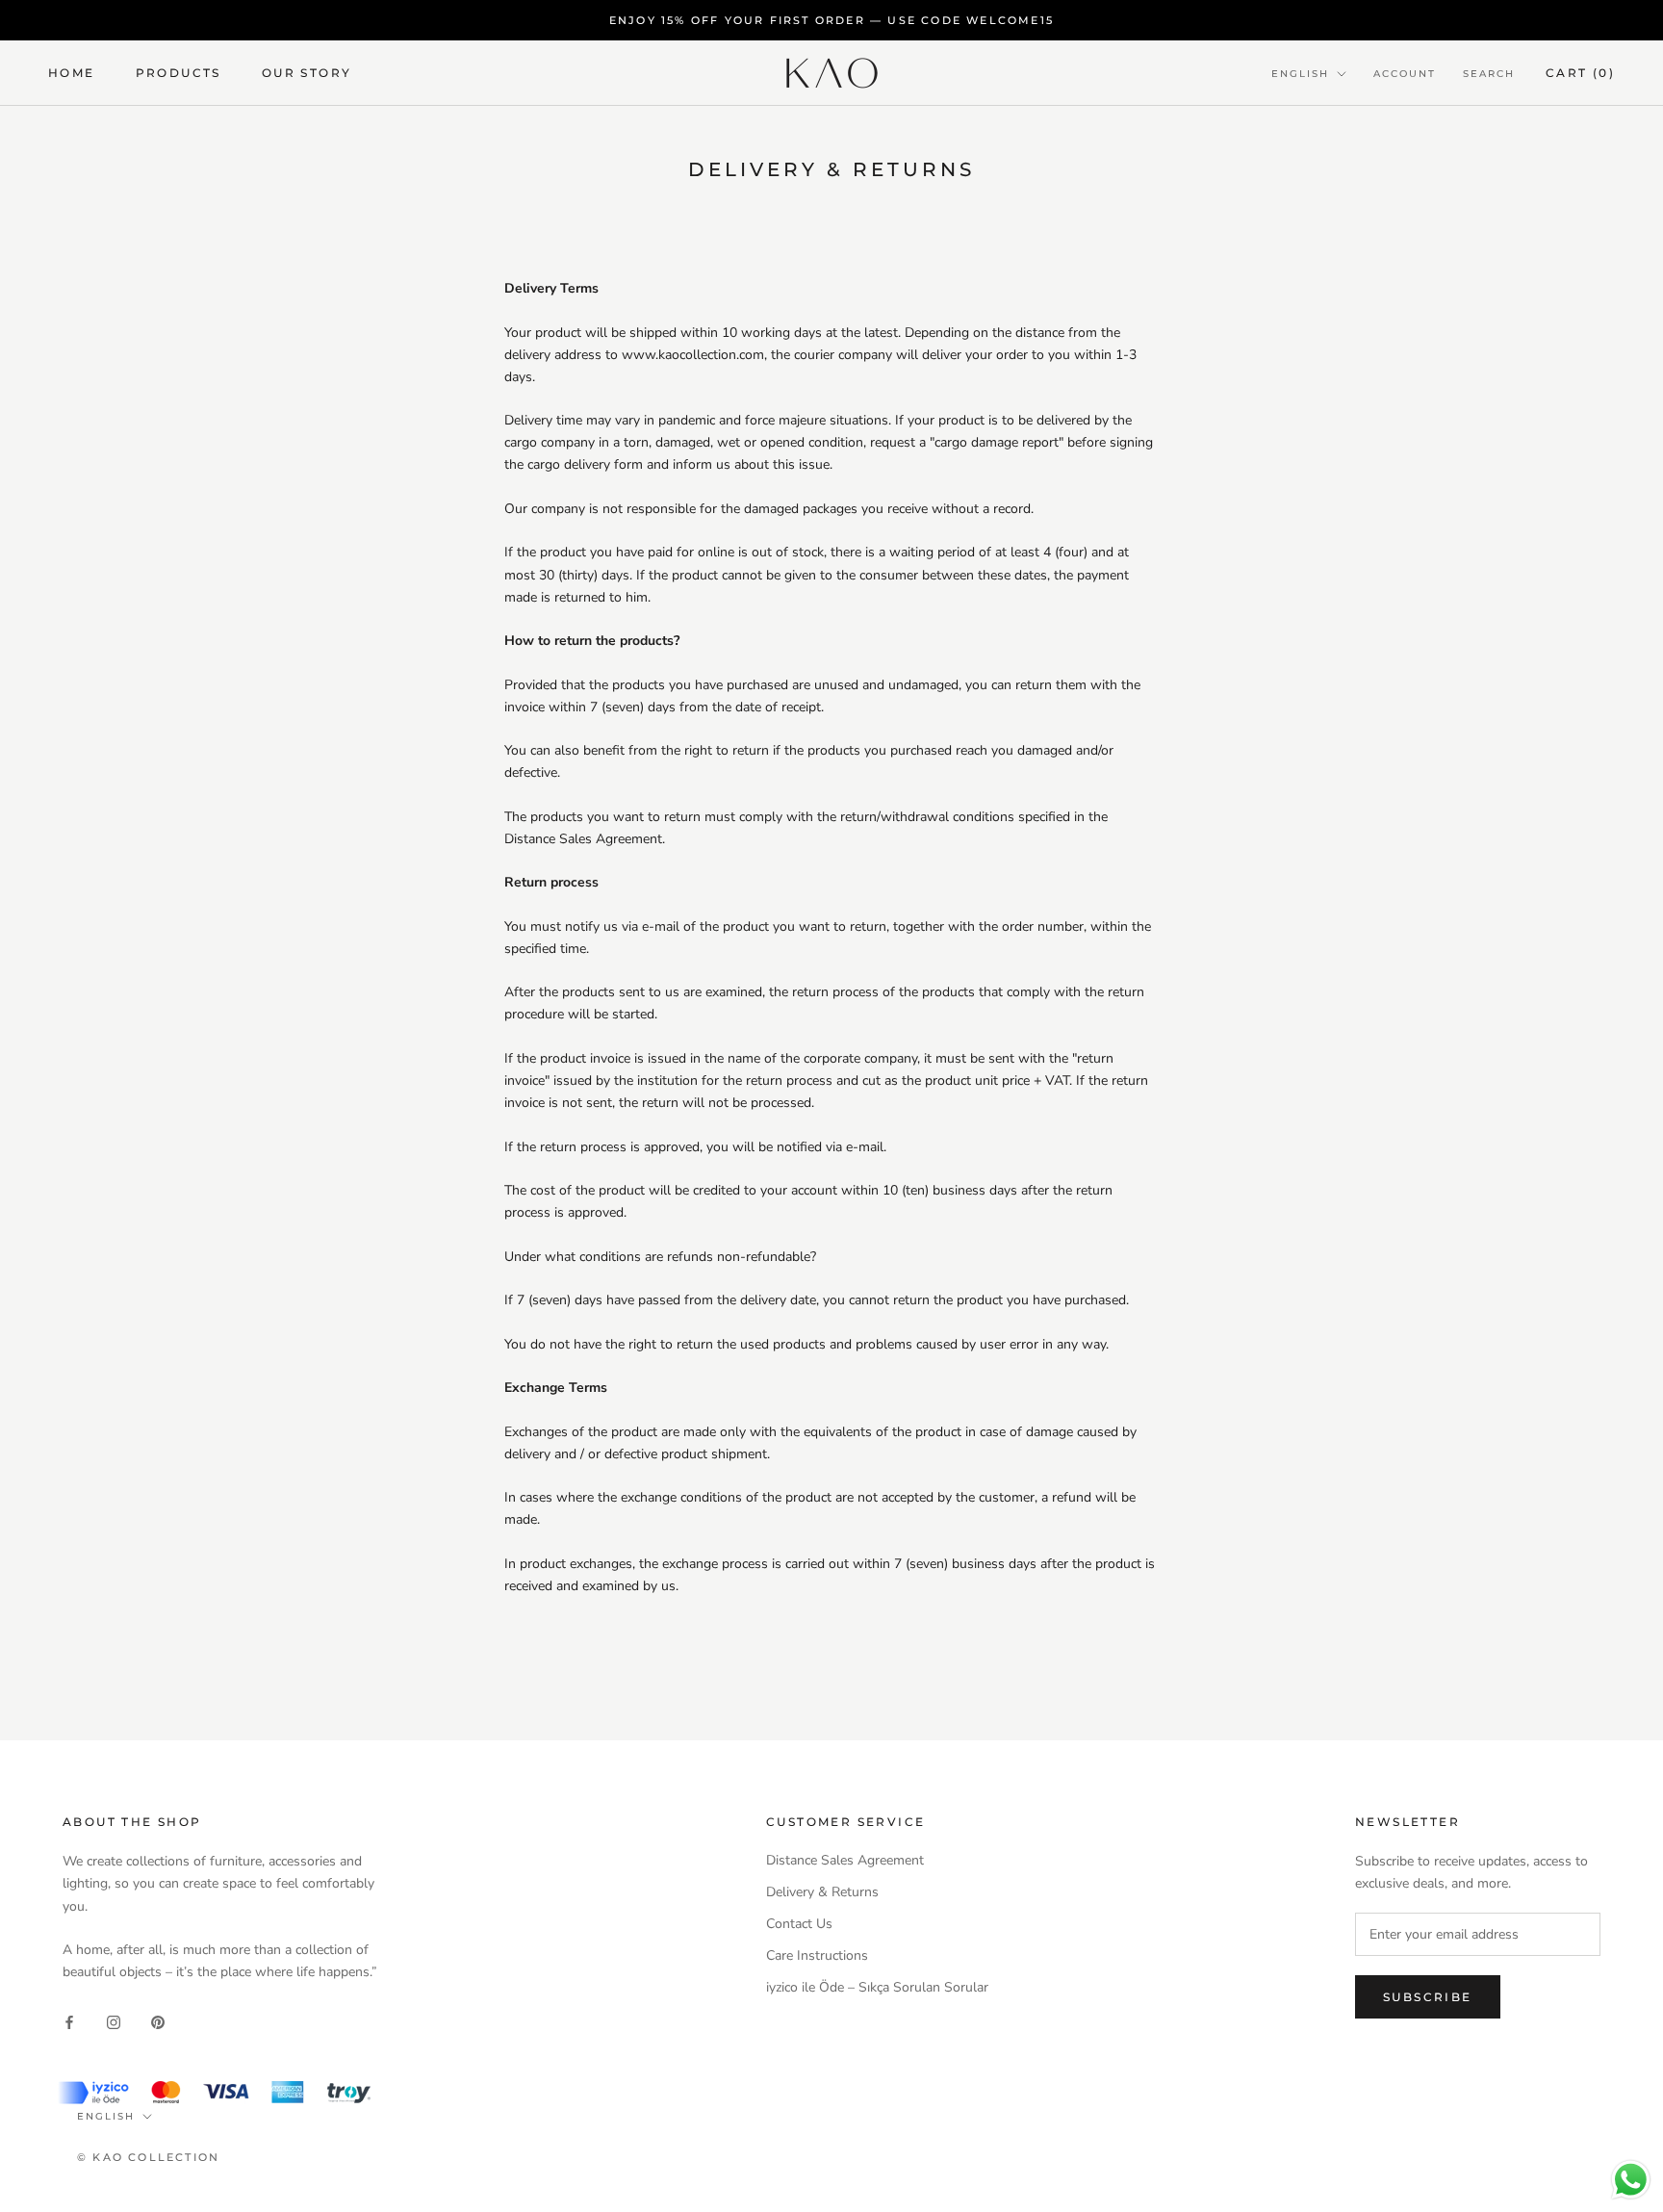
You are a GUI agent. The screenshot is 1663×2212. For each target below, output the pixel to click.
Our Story (307, 73)
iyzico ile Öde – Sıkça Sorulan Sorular (877, 1987)
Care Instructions (817, 1955)
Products (179, 73)
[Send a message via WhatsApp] (1631, 2180)
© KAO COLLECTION (148, 2157)
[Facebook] (69, 2022)
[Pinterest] (158, 2022)
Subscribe (1428, 1997)
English (1300, 74)
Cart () (1580, 73)
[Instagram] (114, 2022)
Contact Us (799, 1924)
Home (72, 73)
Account (1405, 74)
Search (1489, 74)
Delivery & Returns (822, 1892)
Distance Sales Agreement (845, 1860)
